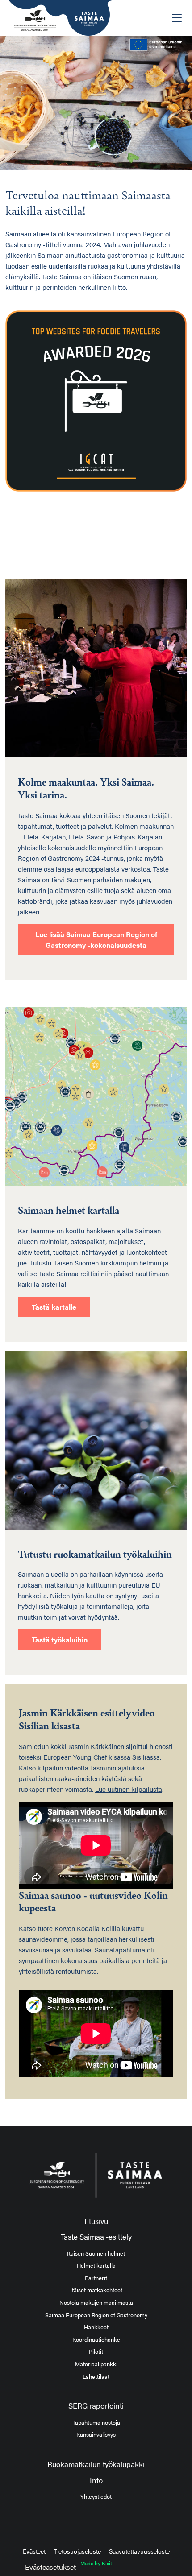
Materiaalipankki (96, 2364)
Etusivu (96, 2221)
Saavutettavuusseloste (139, 2551)
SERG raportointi (96, 2406)
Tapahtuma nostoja (96, 2423)
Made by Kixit (96, 2563)
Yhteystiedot (96, 2497)
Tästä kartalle (54, 1307)
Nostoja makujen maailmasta (96, 2303)
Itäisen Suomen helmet (96, 2253)
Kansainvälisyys (96, 2435)
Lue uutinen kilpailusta (129, 1789)
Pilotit (96, 2352)
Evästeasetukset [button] (50, 2567)
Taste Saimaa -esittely (96, 2237)
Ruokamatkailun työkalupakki (96, 2464)
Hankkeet (96, 2327)
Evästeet (34, 2551)
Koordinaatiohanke (96, 2340)
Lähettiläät (96, 2377)
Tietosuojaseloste (77, 2551)
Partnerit (96, 2278)
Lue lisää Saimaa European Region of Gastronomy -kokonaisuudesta (96, 940)
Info (96, 2480)
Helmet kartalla (96, 2266)
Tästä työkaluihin (60, 1639)
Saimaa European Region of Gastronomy (96, 2315)
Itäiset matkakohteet (96, 2290)
